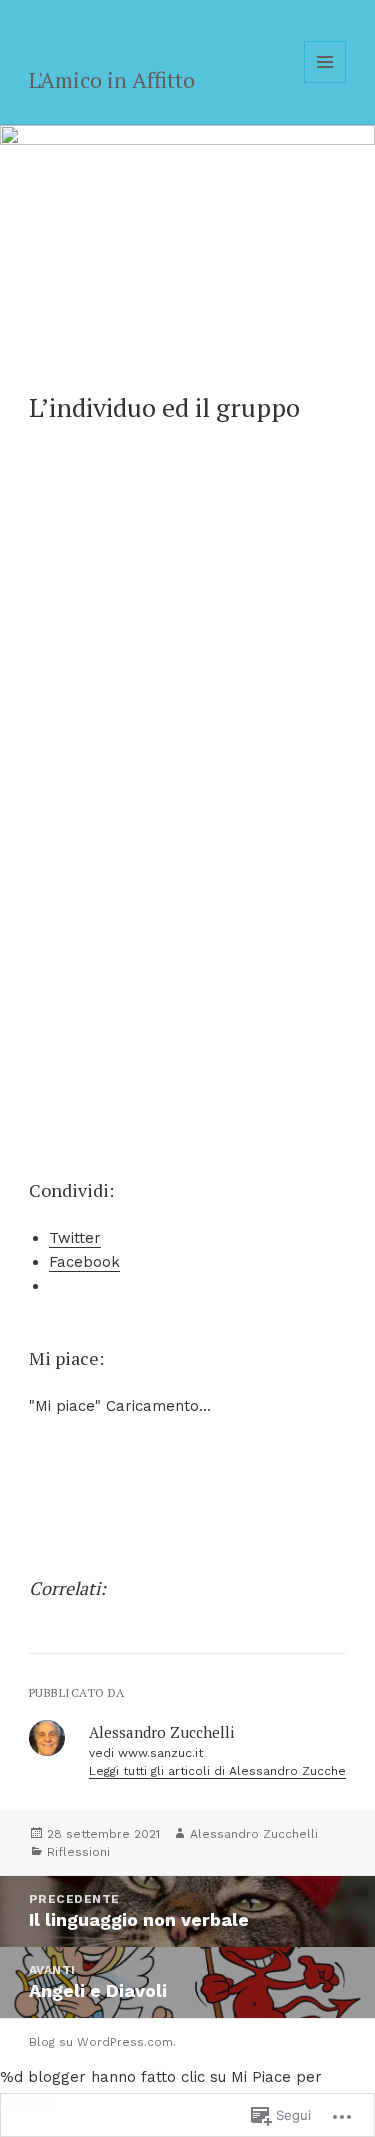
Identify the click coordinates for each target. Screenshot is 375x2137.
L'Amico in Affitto (112, 79)
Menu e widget (325, 82)
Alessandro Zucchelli (254, 1834)
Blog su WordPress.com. (102, 2042)
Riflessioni (78, 1852)
